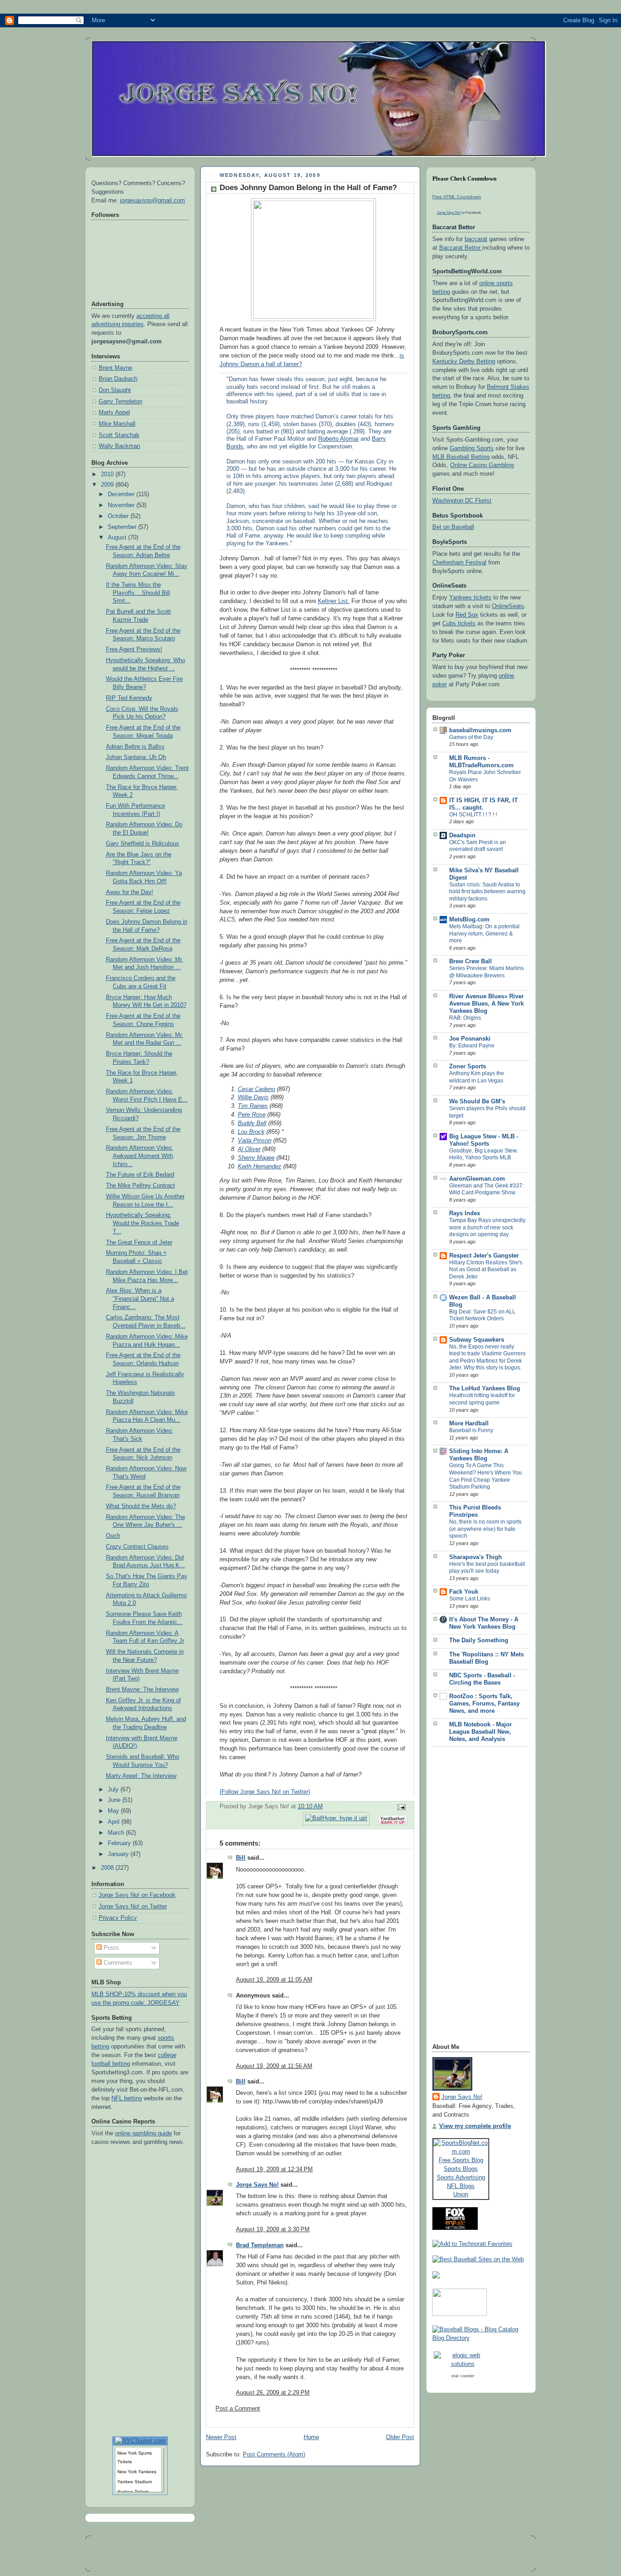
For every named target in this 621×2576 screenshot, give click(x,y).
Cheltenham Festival (459, 563)
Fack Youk (464, 1592)
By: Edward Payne (472, 1046)
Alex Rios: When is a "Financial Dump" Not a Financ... (140, 1299)
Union (461, 2194)
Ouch (113, 1536)
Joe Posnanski (470, 1039)
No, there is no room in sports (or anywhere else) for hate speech (485, 1529)
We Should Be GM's (477, 1102)
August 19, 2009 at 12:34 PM (274, 2169)
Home (311, 2437)
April (115, 1822)
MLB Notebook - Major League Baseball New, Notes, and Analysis (481, 1732)
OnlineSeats (508, 606)
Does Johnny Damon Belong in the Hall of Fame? (308, 188)
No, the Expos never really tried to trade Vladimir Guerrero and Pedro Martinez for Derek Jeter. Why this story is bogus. (487, 1357)
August (118, 538)
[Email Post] (400, 1807)
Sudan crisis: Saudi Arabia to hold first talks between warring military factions (487, 892)
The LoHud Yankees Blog (485, 1389)
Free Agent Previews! (134, 649)
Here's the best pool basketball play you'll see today (487, 1568)
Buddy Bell (252, 1123)
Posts (110, 1948)
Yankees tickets (470, 598)
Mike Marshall (117, 424)
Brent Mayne (115, 368)
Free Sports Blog (461, 2160)
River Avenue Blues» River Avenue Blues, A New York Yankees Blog (486, 1004)
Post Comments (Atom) (274, 2455)
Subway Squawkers (477, 1340)
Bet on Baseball (453, 527)
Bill (241, 1858)
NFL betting (127, 2098)
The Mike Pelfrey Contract (140, 1186)
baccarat (476, 239)
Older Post (400, 2437)
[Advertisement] (469, 1898)
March (117, 1833)
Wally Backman (119, 446)
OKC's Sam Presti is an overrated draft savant (478, 846)
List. (334, 601)
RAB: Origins (465, 1018)
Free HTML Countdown (457, 197)
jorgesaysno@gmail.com (153, 201)
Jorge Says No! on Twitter (133, 1907)
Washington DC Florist (462, 501)
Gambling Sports (472, 448)
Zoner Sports (468, 1067)
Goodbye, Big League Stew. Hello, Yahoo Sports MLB (483, 1154)
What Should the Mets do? (141, 1506)
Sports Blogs (461, 2169)
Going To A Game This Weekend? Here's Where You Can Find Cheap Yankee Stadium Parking (486, 1476)
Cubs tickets (459, 624)
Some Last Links (470, 1599)
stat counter (463, 2376)
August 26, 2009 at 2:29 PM (273, 2393)
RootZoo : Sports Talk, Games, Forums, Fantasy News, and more (484, 1704)
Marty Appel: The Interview (141, 1776)
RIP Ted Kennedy (129, 698)
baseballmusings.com (480, 730)
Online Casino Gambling (482, 465)
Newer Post (221, 2437)
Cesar (256, 1089)
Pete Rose (252, 1115)
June (115, 1800)
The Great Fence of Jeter (139, 1243)
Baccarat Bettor (461, 248)
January (119, 1854)
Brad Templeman (260, 2245)
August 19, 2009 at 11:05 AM (274, 1980)
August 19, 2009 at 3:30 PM (273, 2229)
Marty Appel (114, 413)
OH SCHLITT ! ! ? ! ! (473, 815)
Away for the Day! (130, 892)
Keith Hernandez (260, 1167)
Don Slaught (115, 390)
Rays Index (465, 1213)
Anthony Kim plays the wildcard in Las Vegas (477, 1077)
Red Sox (467, 615)
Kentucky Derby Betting (464, 362)
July (114, 1790)
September (123, 527)
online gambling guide (143, 2133)
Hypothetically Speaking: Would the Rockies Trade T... (143, 1223)
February (120, 1843)
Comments (117, 1963)
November (122, 505)
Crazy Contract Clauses (137, 1547)
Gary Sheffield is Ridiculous (143, 844)
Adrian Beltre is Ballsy (135, 747)
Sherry (256, 1158)
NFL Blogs (461, 2186)
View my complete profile (475, 2126)
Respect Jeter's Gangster (484, 1256)
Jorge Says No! (257, 2185)
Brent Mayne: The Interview (142, 1690)
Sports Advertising (461, 2177)
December (122, 494)
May (114, 1811)
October (119, 516)
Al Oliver (249, 1149)
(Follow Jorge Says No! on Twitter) (265, 1792)
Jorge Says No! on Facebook (137, 1895)
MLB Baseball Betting (461, 457)
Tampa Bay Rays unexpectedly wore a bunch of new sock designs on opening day (487, 1227)
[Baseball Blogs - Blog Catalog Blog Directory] (481, 2338)
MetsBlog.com (469, 920)
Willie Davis (253, 1097)
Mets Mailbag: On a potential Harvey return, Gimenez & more (484, 933)
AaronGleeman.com (477, 1179)
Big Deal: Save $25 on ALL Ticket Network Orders (482, 1315)
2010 (108, 474)
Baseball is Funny (471, 1430)
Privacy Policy (118, 1918)
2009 (108, 485)
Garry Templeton (120, 402)
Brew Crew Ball (471, 961)
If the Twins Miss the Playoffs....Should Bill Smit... (138, 593)
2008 (108, 1868)
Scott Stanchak (119, 435)
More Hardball (469, 1424)
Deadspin (462, 835)
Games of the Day (471, 737)
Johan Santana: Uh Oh (136, 757)
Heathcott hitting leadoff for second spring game (482, 1399)
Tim (253, 1106)
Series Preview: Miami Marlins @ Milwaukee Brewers (486, 972)
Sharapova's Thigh (476, 1557)
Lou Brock (251, 1132)
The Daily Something (479, 1640)
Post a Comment (238, 2409)
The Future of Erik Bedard (140, 1175)
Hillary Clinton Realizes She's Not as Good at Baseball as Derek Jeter (486, 1270)
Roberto (338, 439)
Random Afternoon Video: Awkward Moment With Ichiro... (140, 1156)
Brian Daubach (118, 379)
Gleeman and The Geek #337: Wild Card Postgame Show (486, 1189)
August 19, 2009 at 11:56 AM (274, 2066)
